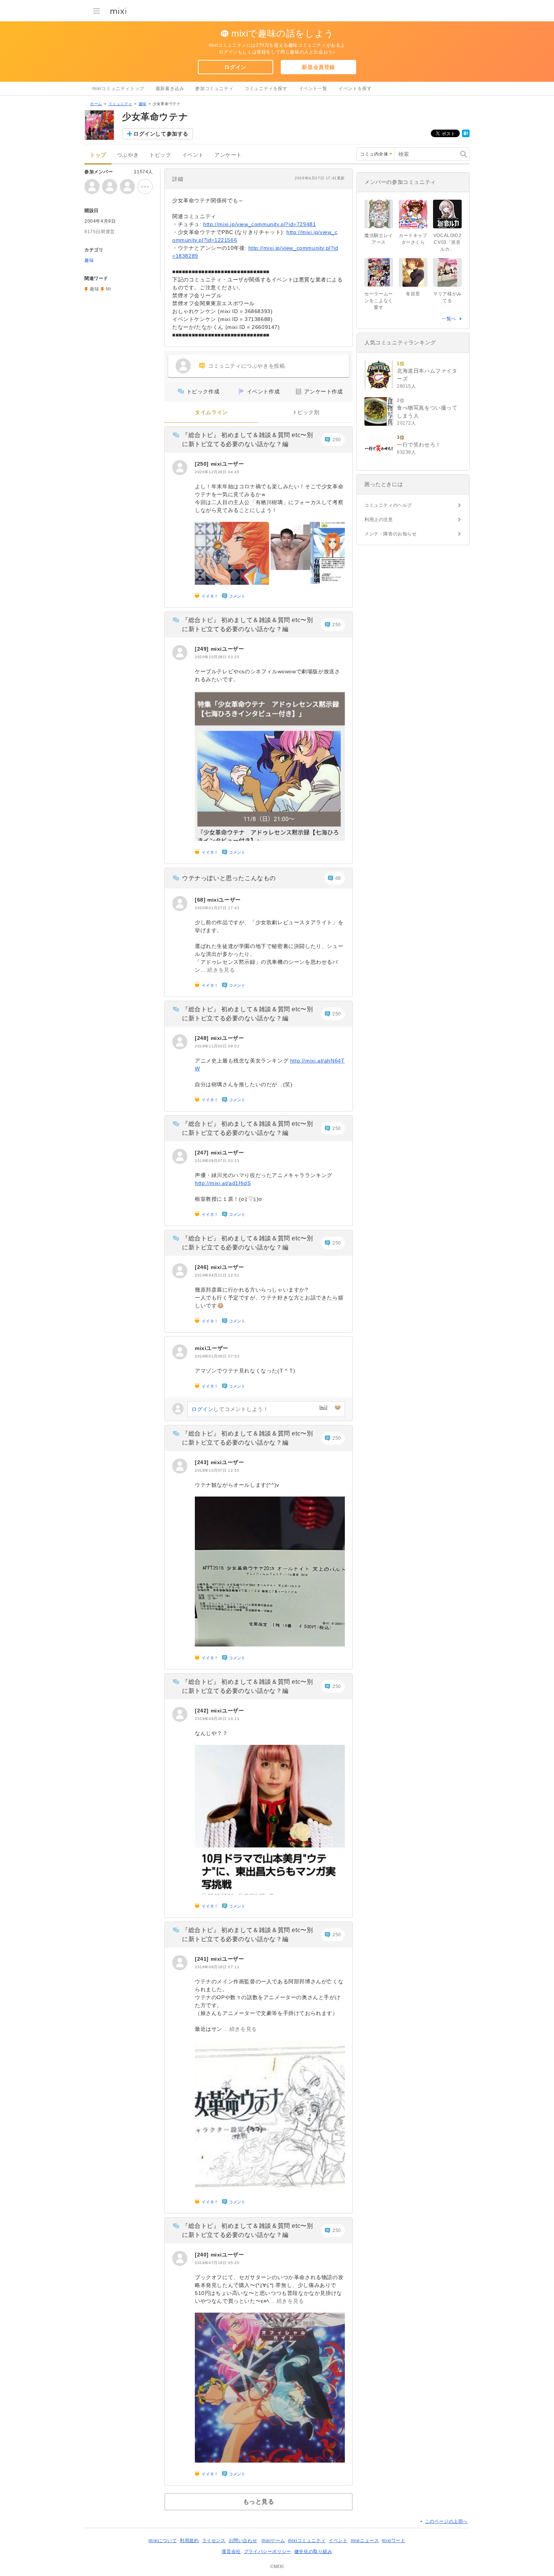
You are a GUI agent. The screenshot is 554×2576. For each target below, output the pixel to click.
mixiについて (163, 2541)
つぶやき (128, 155)
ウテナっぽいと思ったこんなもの (229, 878)
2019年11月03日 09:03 (217, 1046)
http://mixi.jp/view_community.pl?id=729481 (259, 224)
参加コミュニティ (214, 89)
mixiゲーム (273, 2541)
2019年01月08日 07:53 (217, 1356)
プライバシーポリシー (268, 2552)
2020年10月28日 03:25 (217, 657)
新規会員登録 (318, 67)
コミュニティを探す (266, 89)
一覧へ (449, 319)
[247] (203, 1153)
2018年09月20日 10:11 (217, 1719)
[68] (201, 900)
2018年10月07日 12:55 (217, 1470)
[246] (203, 1267)
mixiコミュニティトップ (118, 89)
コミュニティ (120, 104)
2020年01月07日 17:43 (217, 908)
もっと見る (259, 2502)
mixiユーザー (227, 464)
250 (337, 440)
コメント (237, 596)
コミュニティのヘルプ (388, 505)
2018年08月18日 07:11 (217, 1967)
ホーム (96, 104)
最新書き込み (170, 89)
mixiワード (393, 2541)
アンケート (228, 155)
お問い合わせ (243, 2541)
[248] (203, 1038)
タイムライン (211, 412)
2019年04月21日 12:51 (217, 1275)
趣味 (143, 104)
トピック (160, 155)
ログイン (235, 67)
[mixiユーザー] (180, 468)
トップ (98, 155)
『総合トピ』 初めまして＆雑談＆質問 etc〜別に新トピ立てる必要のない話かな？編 (247, 440)
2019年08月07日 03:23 (217, 1161)
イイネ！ (210, 596)
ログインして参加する (161, 134)
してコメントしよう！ (230, 1409)
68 (338, 878)
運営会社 (231, 2552)
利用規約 (189, 2541)
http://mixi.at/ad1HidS (223, 1183)
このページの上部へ (446, 2521)
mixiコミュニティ (307, 2541)
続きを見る (221, 970)
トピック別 (306, 412)
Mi (109, 289)
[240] (203, 2255)
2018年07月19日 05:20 (217, 2263)
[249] (203, 649)
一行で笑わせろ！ (419, 445)
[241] (203, 1959)
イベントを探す (355, 89)
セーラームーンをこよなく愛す (379, 301)
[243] (203, 1462)
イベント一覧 (313, 89)
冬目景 (413, 294)
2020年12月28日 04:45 (217, 472)
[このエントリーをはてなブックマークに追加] (466, 136)
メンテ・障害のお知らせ (391, 534)
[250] (203, 464)
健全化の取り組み (313, 2552)
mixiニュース (365, 2541)
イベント (193, 155)
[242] (203, 1711)
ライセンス (214, 2541)
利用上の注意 (379, 520)
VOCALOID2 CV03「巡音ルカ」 (450, 242)
